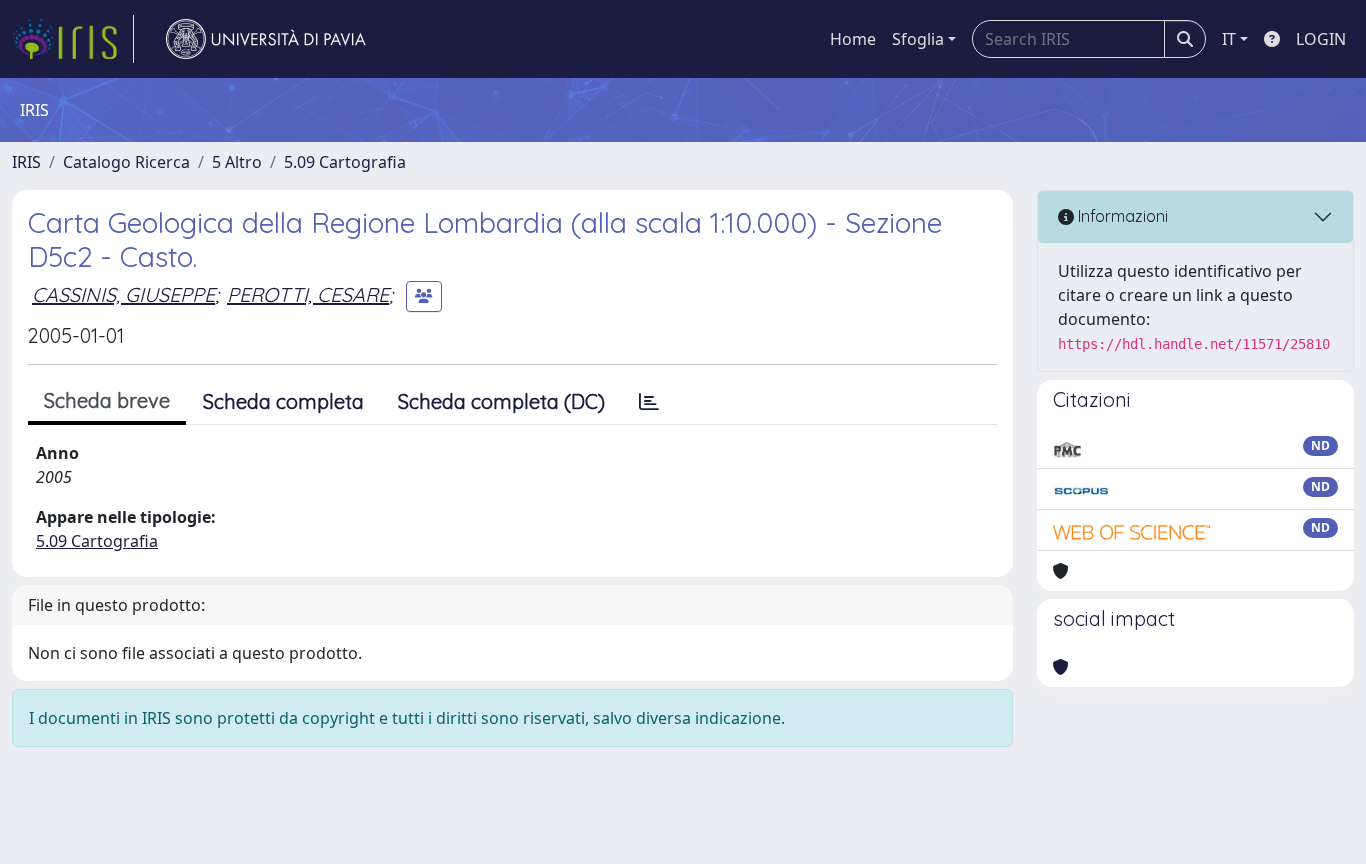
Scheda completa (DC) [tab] (501, 401)
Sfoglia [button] (918, 39)
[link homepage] (73, 39)
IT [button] (1229, 39)
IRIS (26, 162)
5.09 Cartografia (345, 162)
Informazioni (1121, 216)
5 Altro (237, 162)
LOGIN (1321, 39)
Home (853, 39)
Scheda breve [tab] (107, 400)
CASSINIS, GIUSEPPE (123, 294)
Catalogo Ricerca (126, 162)
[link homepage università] (266, 39)
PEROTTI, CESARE (308, 294)
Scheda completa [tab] (283, 401)
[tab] (649, 402)
